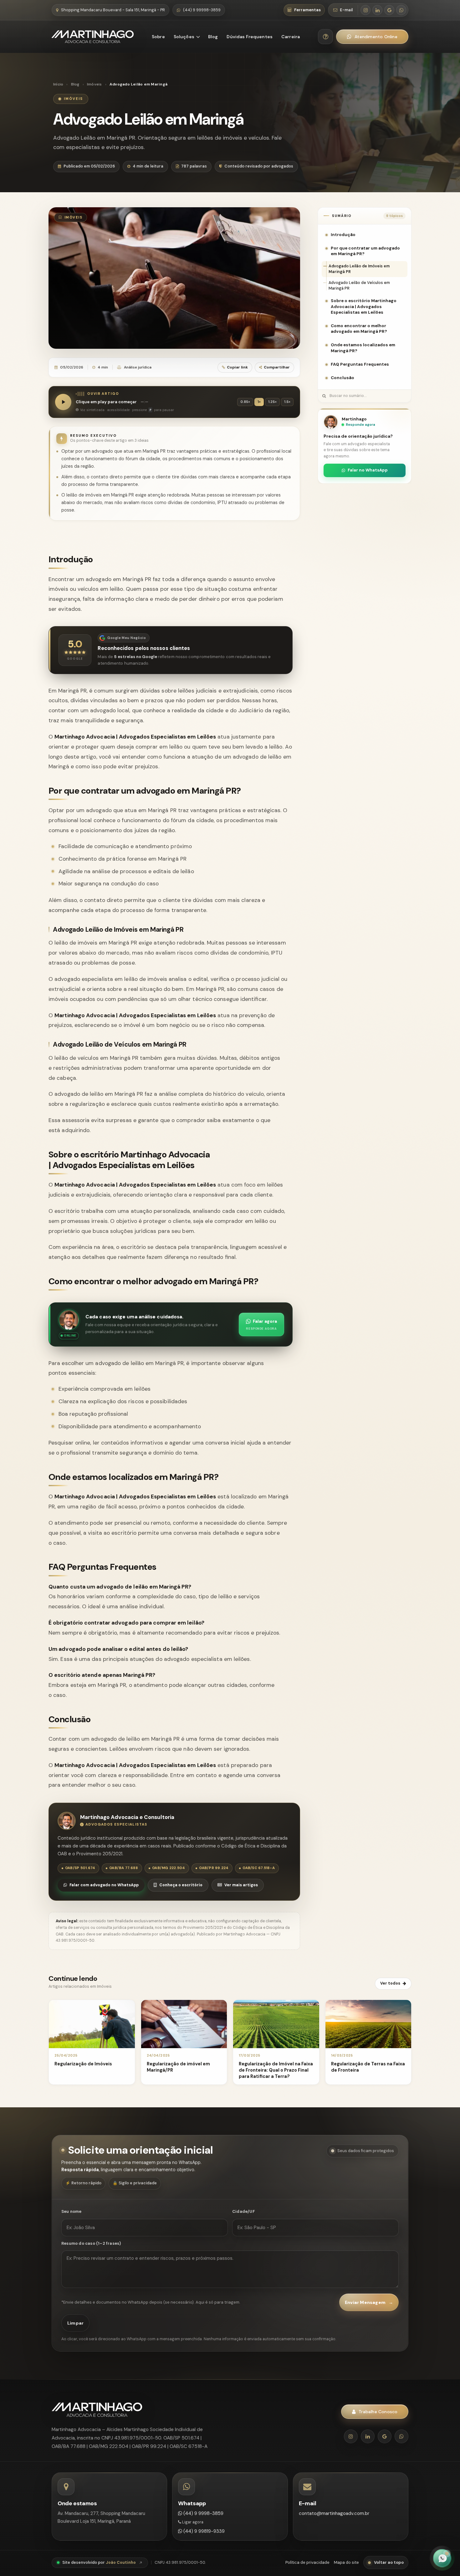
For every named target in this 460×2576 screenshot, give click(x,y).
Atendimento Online (376, 37)
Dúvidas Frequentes (250, 37)
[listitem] (365, 10)
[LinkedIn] (368, 2436)
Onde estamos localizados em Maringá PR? (363, 348)
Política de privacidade (307, 2562)
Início (58, 84)
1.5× (287, 402)
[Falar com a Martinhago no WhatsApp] (442, 2558)
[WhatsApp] (401, 2436)
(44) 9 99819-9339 (203, 2531)
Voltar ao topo (389, 2562)
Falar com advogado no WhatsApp (104, 1885)
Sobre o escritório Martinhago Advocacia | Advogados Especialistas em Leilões (364, 306)
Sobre (158, 37)
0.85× (245, 402)
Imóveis (95, 84)
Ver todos (390, 1983)
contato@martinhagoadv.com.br (334, 2513)
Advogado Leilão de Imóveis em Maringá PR (359, 269)
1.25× (272, 402)
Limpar (75, 2323)
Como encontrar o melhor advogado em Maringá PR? (359, 329)
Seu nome (72, 2211)
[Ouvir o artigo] (63, 402)
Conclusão (342, 378)
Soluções (184, 37)
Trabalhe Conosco (378, 2412)
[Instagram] (351, 2436)
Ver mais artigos (241, 1885)
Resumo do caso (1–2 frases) (91, 2243)
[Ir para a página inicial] (93, 37)
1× (259, 402)
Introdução (343, 235)
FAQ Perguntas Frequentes (360, 364)
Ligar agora (192, 2522)
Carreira (291, 37)
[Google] (385, 2436)
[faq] (325, 37)
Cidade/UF (243, 2211)
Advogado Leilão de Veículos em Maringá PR (359, 286)
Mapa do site (346, 2562)
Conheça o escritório (181, 1885)
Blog (213, 37)
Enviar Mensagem (369, 2302)
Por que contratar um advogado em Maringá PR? (365, 251)
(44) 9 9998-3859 (203, 2513)
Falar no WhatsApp (368, 470)
